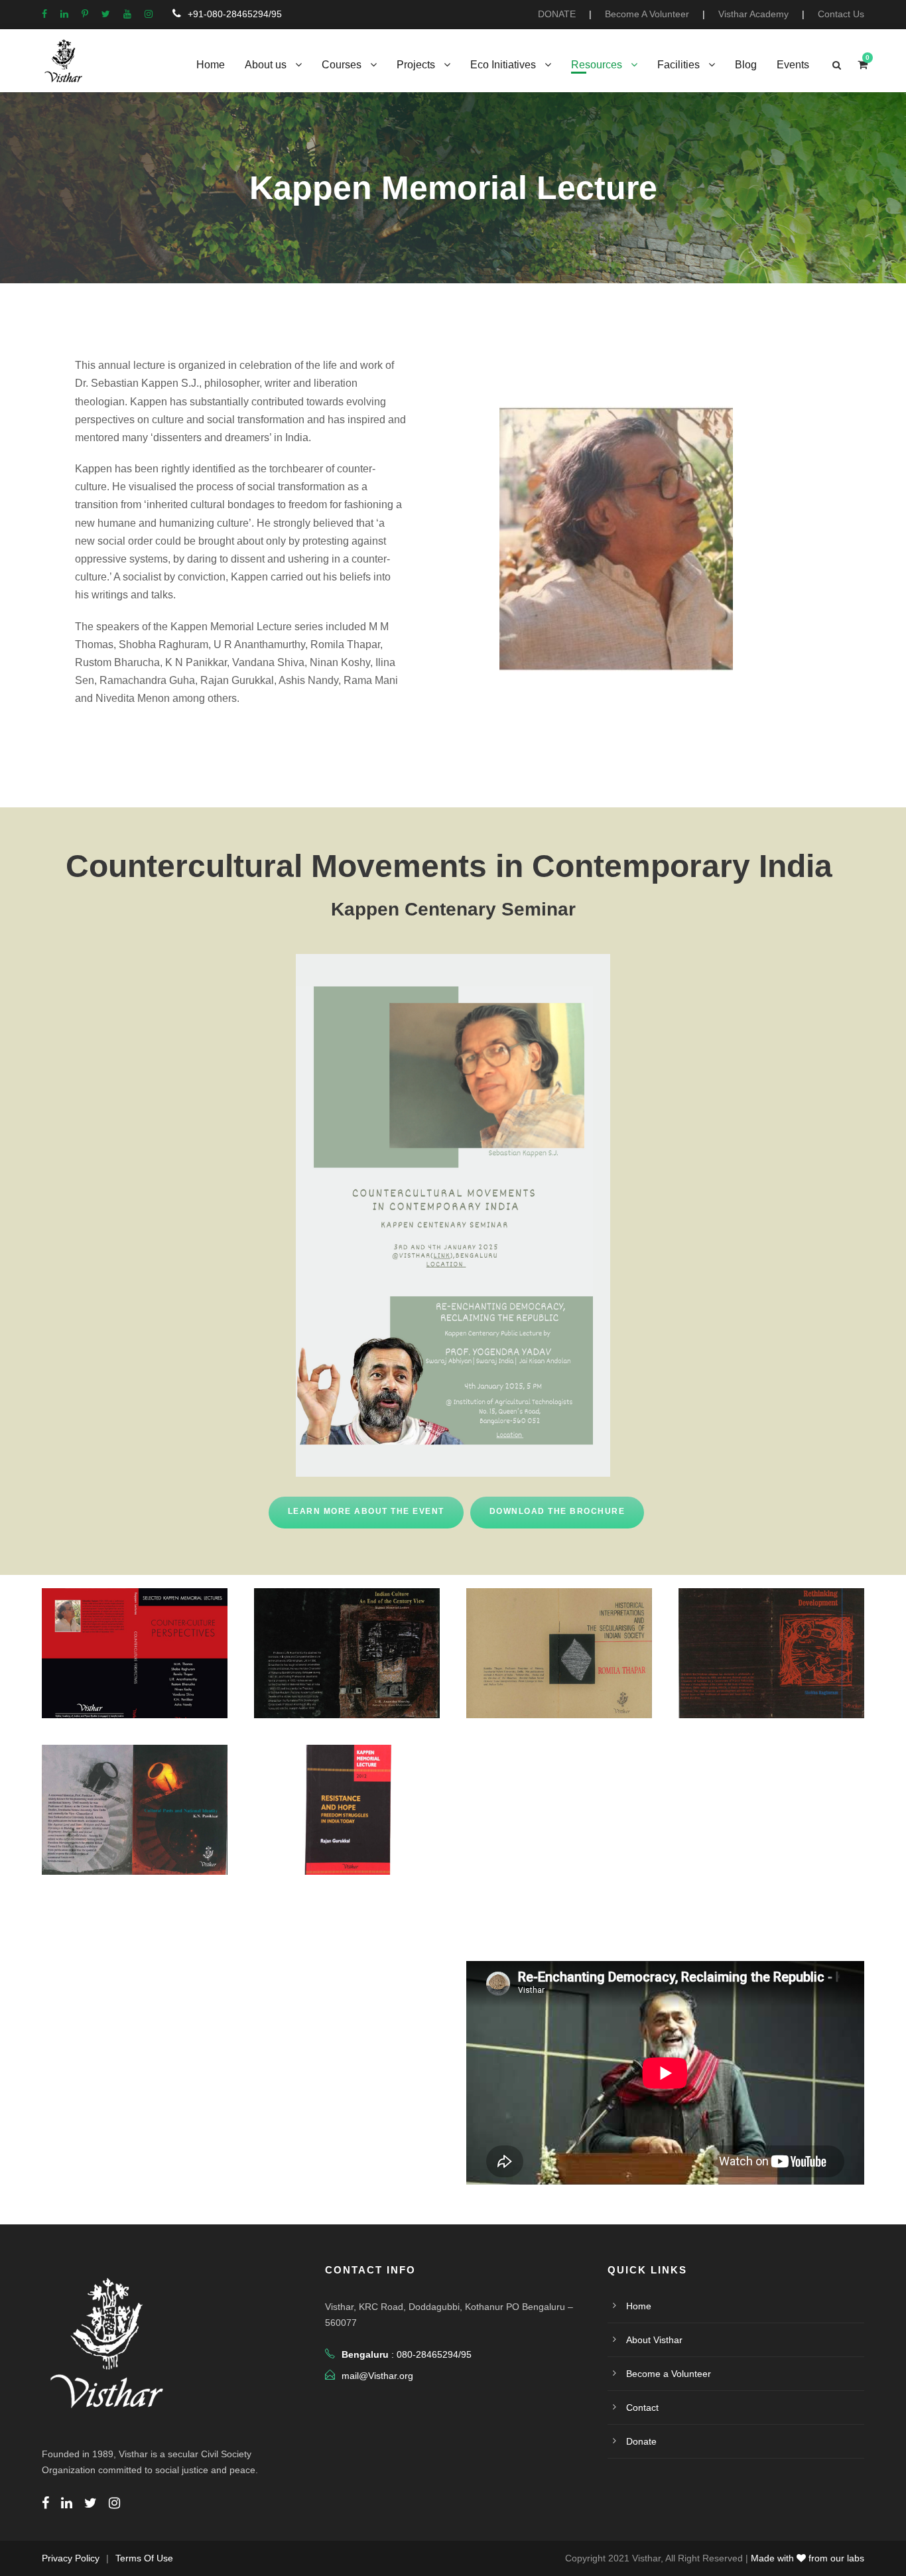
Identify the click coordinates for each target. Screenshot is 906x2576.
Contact (642, 2407)
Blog (746, 65)
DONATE (557, 14)
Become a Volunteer (669, 2374)
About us (266, 65)
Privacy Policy (71, 2558)
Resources (597, 65)
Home (211, 65)
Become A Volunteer (647, 14)
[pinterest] (85, 14)
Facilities (679, 65)
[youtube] (127, 14)
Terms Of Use (144, 2558)
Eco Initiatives (503, 65)
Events (793, 65)
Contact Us (841, 14)
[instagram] (149, 14)
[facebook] (44, 14)
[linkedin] (64, 14)
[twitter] (106, 14)
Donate (641, 2441)
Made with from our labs (808, 2558)
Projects (416, 65)
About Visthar (654, 2340)
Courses (342, 65)
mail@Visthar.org (377, 2376)
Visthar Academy (753, 14)
